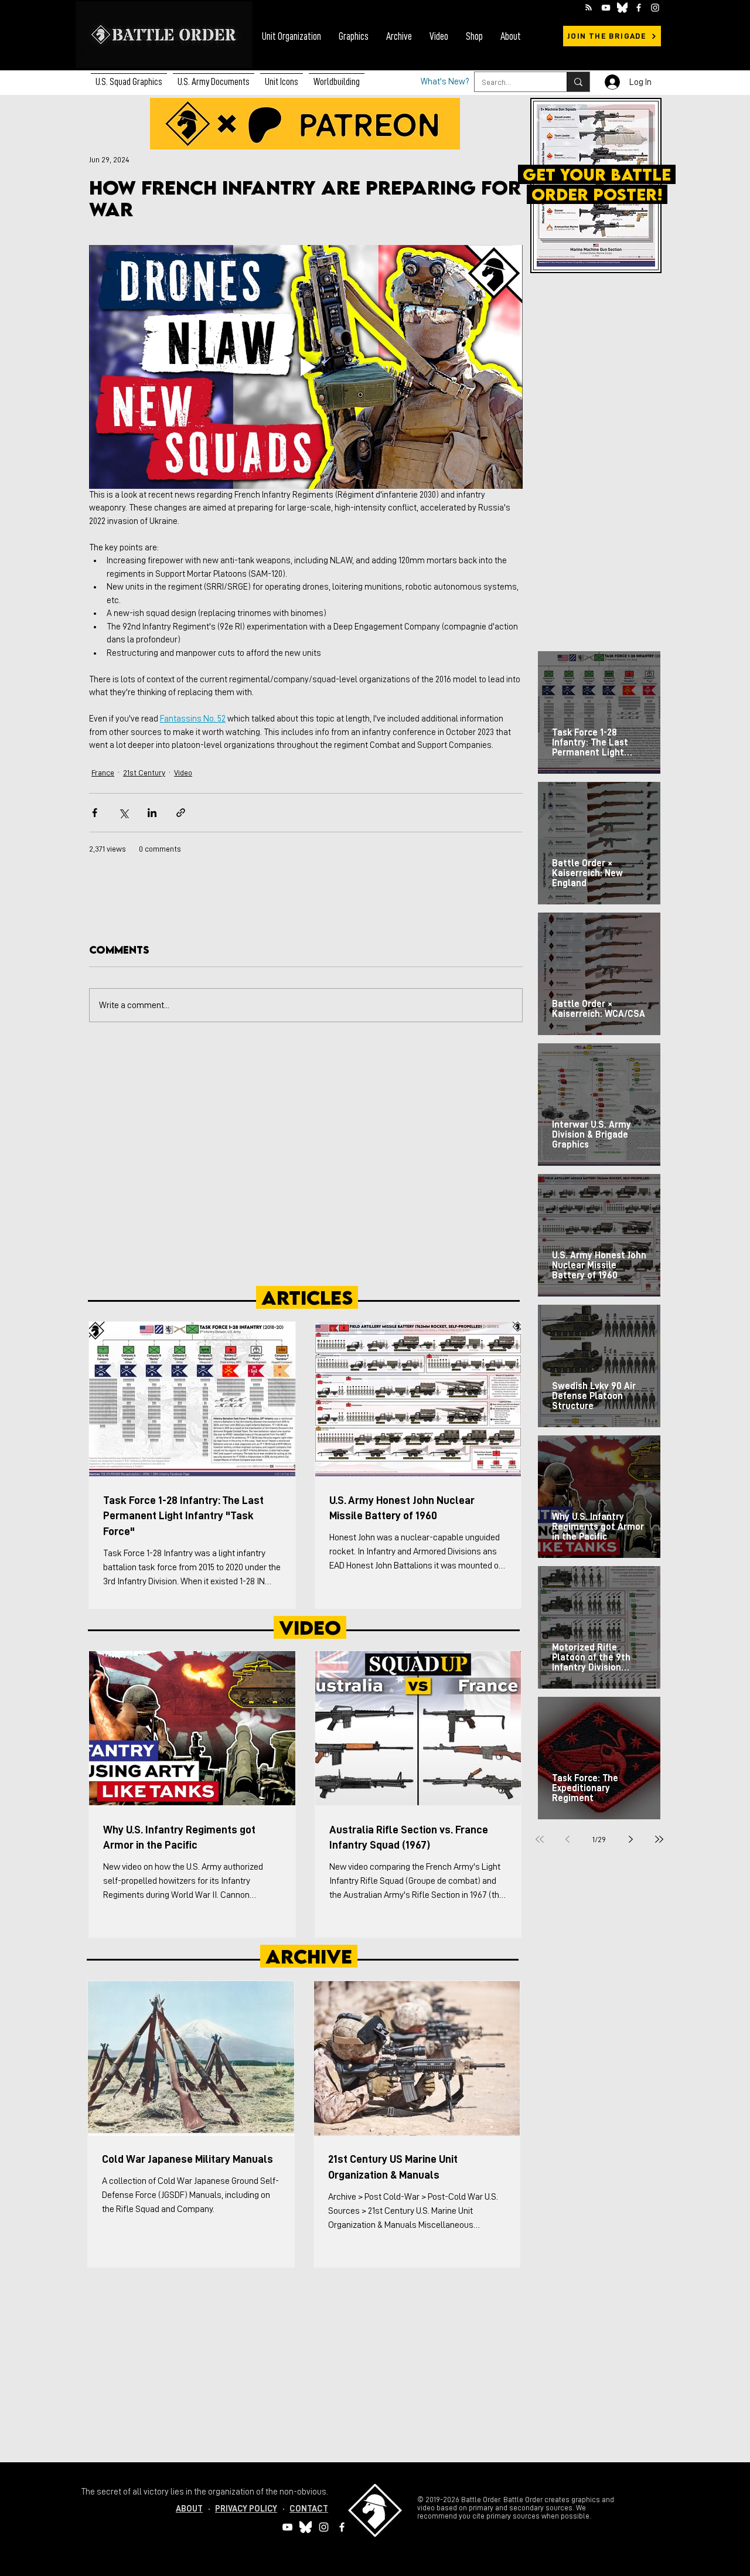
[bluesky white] (622, 8)
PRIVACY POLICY (246, 2509)
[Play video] (306, 367)
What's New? (445, 82)
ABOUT (189, 2509)
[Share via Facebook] (95, 813)
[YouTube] (606, 8)
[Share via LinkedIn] (152, 813)
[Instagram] (655, 8)
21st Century (144, 773)
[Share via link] (181, 813)
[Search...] (578, 82)
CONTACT (309, 2509)
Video (183, 773)
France (103, 773)
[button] (214, 77)
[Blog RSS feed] (589, 8)
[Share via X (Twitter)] (123, 813)
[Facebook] (639, 8)
